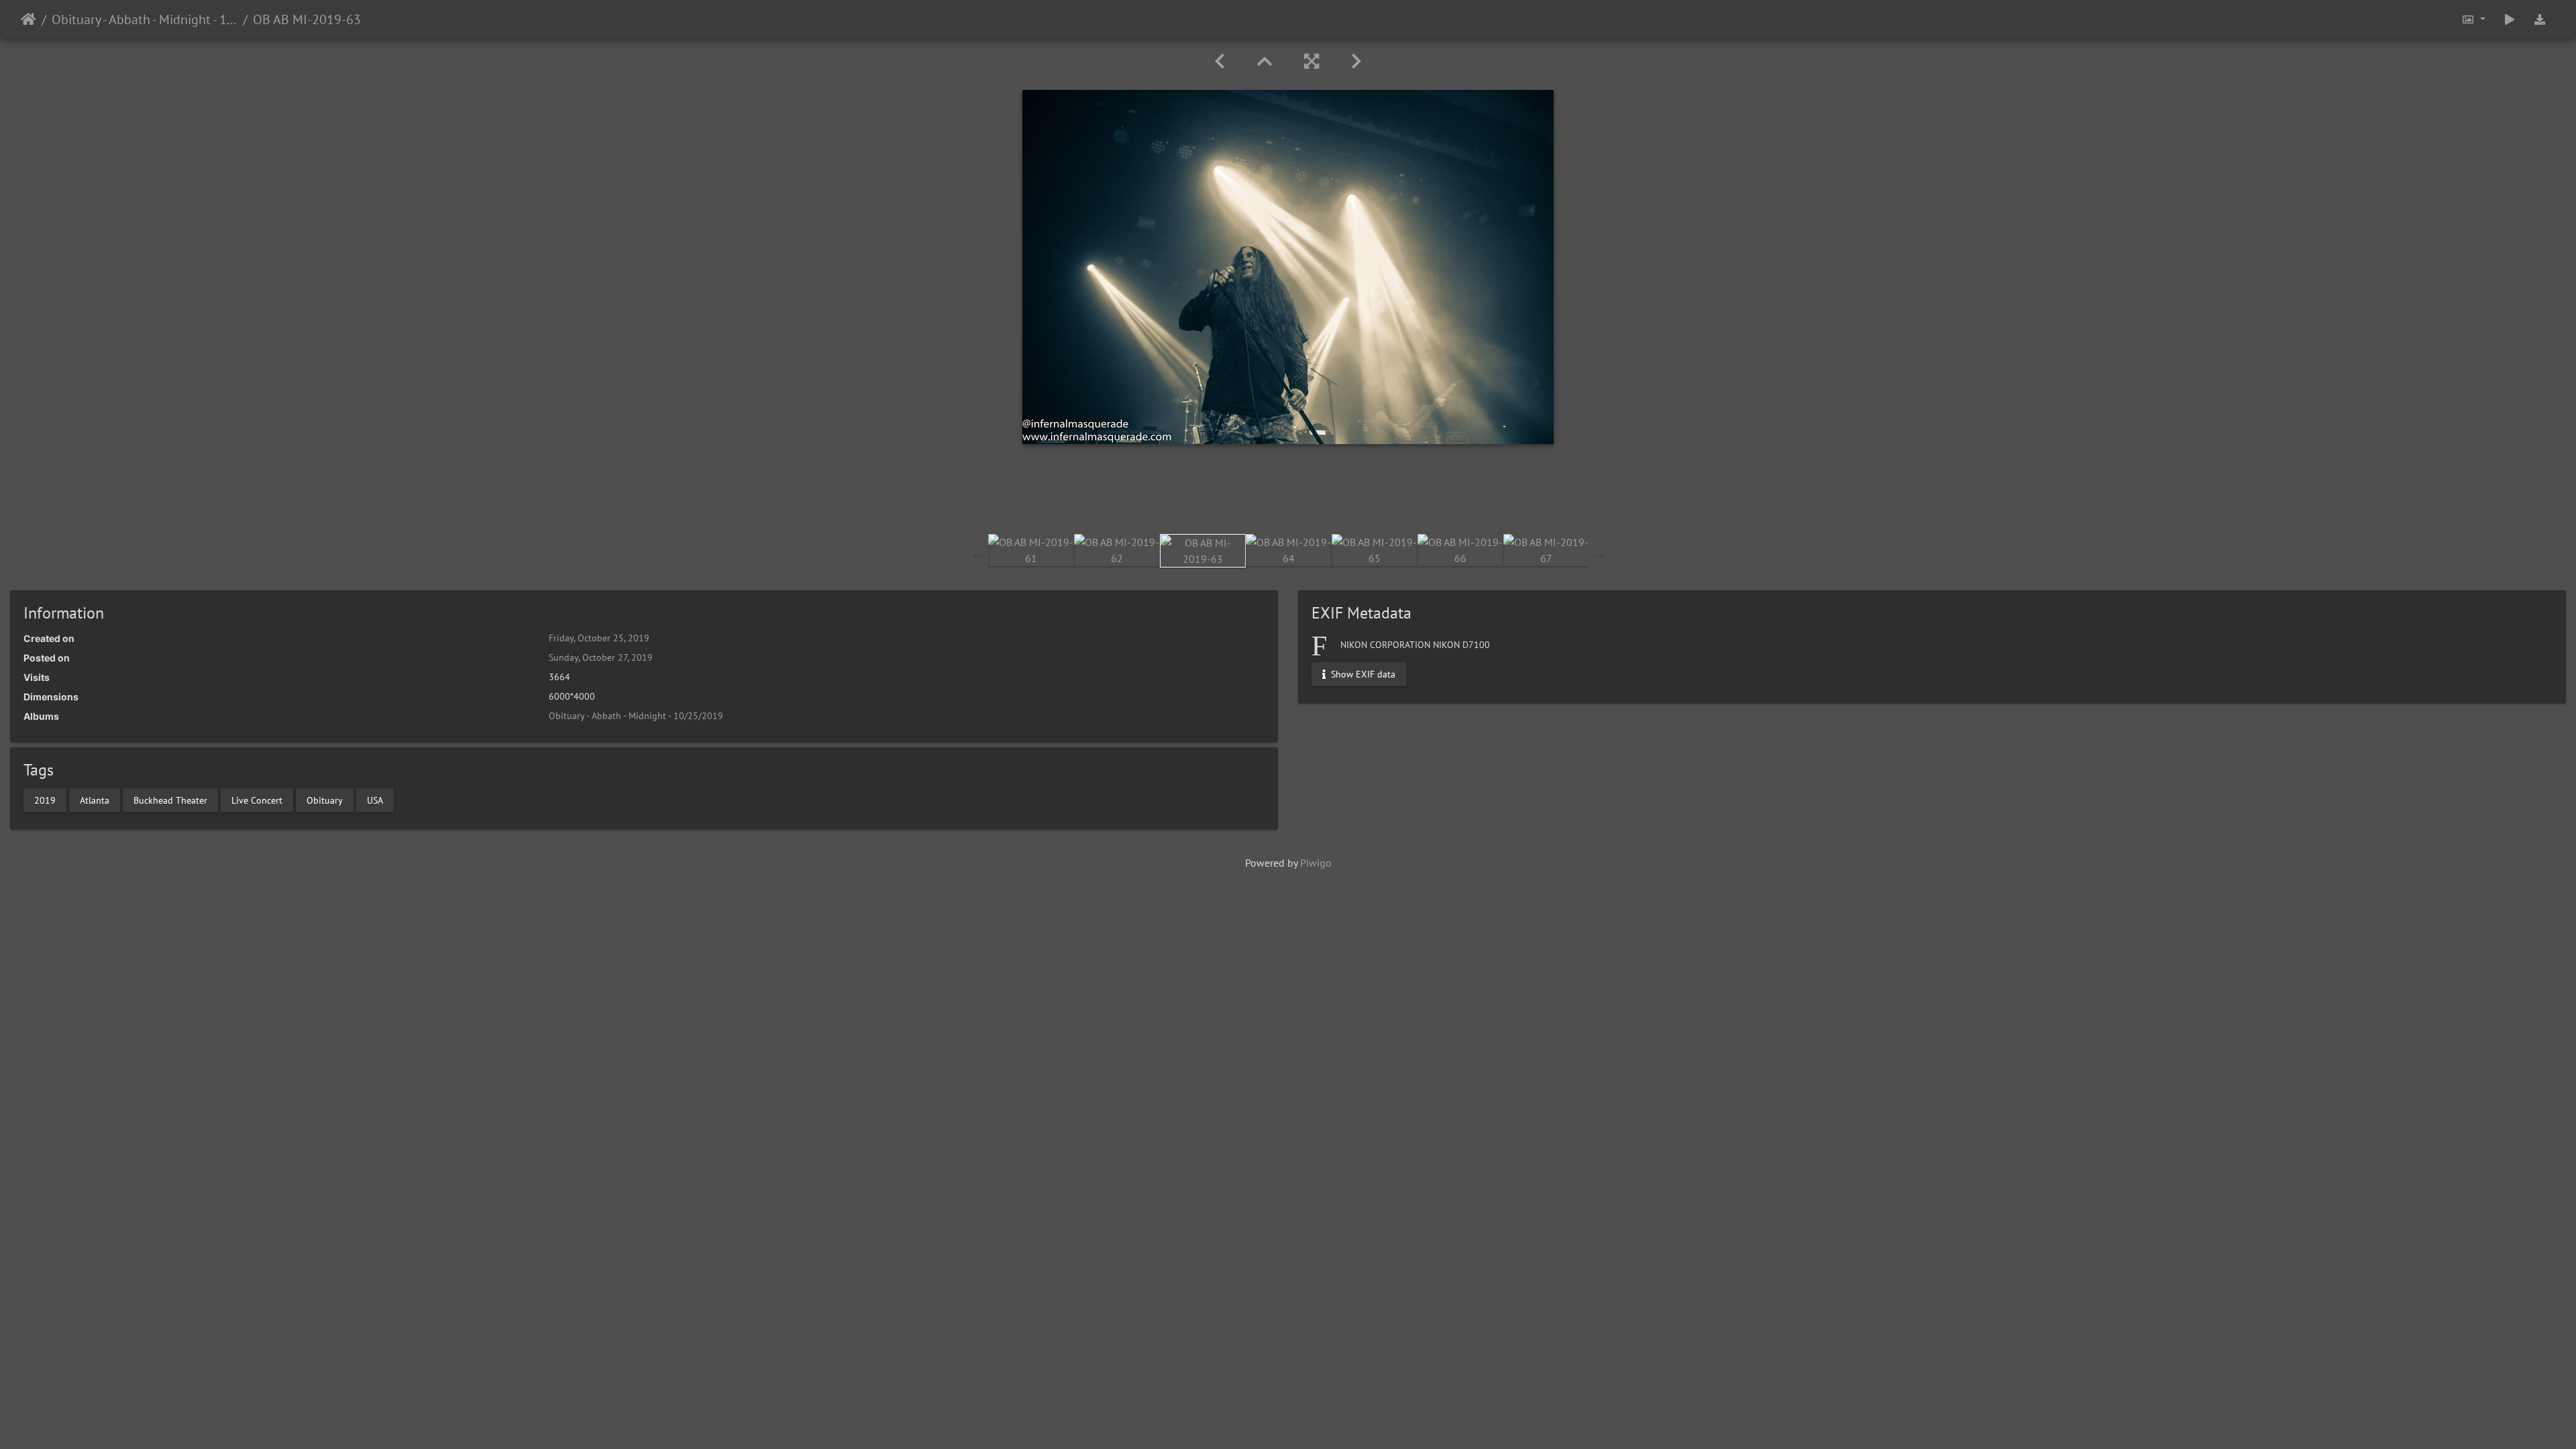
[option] (1031, 550)
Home (29, 19)
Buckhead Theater (170, 800)
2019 (45, 800)
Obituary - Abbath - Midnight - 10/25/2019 (145, 19)
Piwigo (1316, 863)
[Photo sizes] (2473, 19)
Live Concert (257, 800)
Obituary (325, 800)
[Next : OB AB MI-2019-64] (1356, 61)
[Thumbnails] (1265, 61)
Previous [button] (978, 553)
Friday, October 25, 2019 (599, 638)
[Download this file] (2540, 19)
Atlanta (95, 800)
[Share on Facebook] (1288, 496)
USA (375, 800)
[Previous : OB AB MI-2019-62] (1220, 61)
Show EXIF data (1362, 674)
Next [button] (1599, 553)
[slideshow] (2510, 19)
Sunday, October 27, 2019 (601, 657)
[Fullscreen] (1311, 61)
